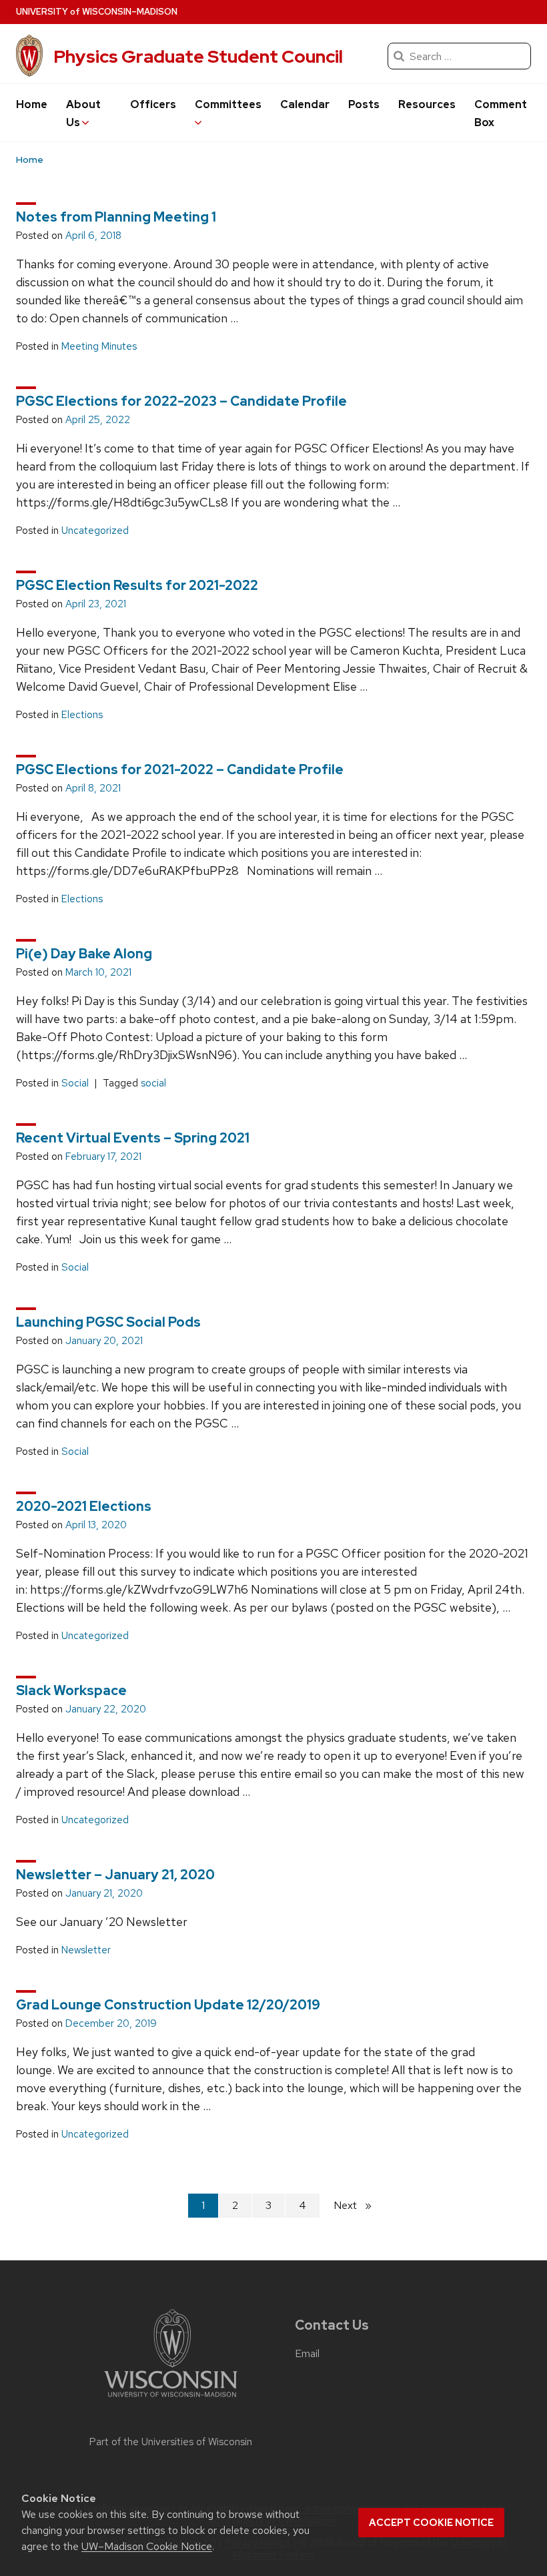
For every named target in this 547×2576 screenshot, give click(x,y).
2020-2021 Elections (84, 1506)
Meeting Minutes (99, 346)
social (153, 1083)
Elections (82, 715)
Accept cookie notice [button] (431, 2523)
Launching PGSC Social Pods (108, 1322)
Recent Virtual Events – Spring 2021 (133, 1138)
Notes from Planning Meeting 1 (116, 217)
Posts (364, 104)
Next (358, 2205)
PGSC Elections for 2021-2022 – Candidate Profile (180, 769)
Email (307, 2353)
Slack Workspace (71, 1690)
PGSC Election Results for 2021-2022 (137, 585)
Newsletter (86, 1950)
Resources (427, 104)
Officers (153, 104)
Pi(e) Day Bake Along (84, 954)
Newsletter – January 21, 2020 (115, 1875)
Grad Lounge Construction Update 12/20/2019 (168, 2005)
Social (75, 1083)
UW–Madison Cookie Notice (147, 2546)
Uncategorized (95, 531)
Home (32, 104)
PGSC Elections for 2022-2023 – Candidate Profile (181, 401)
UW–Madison (97, 12)
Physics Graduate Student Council (198, 56)
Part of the (171, 2442)
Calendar (305, 104)
